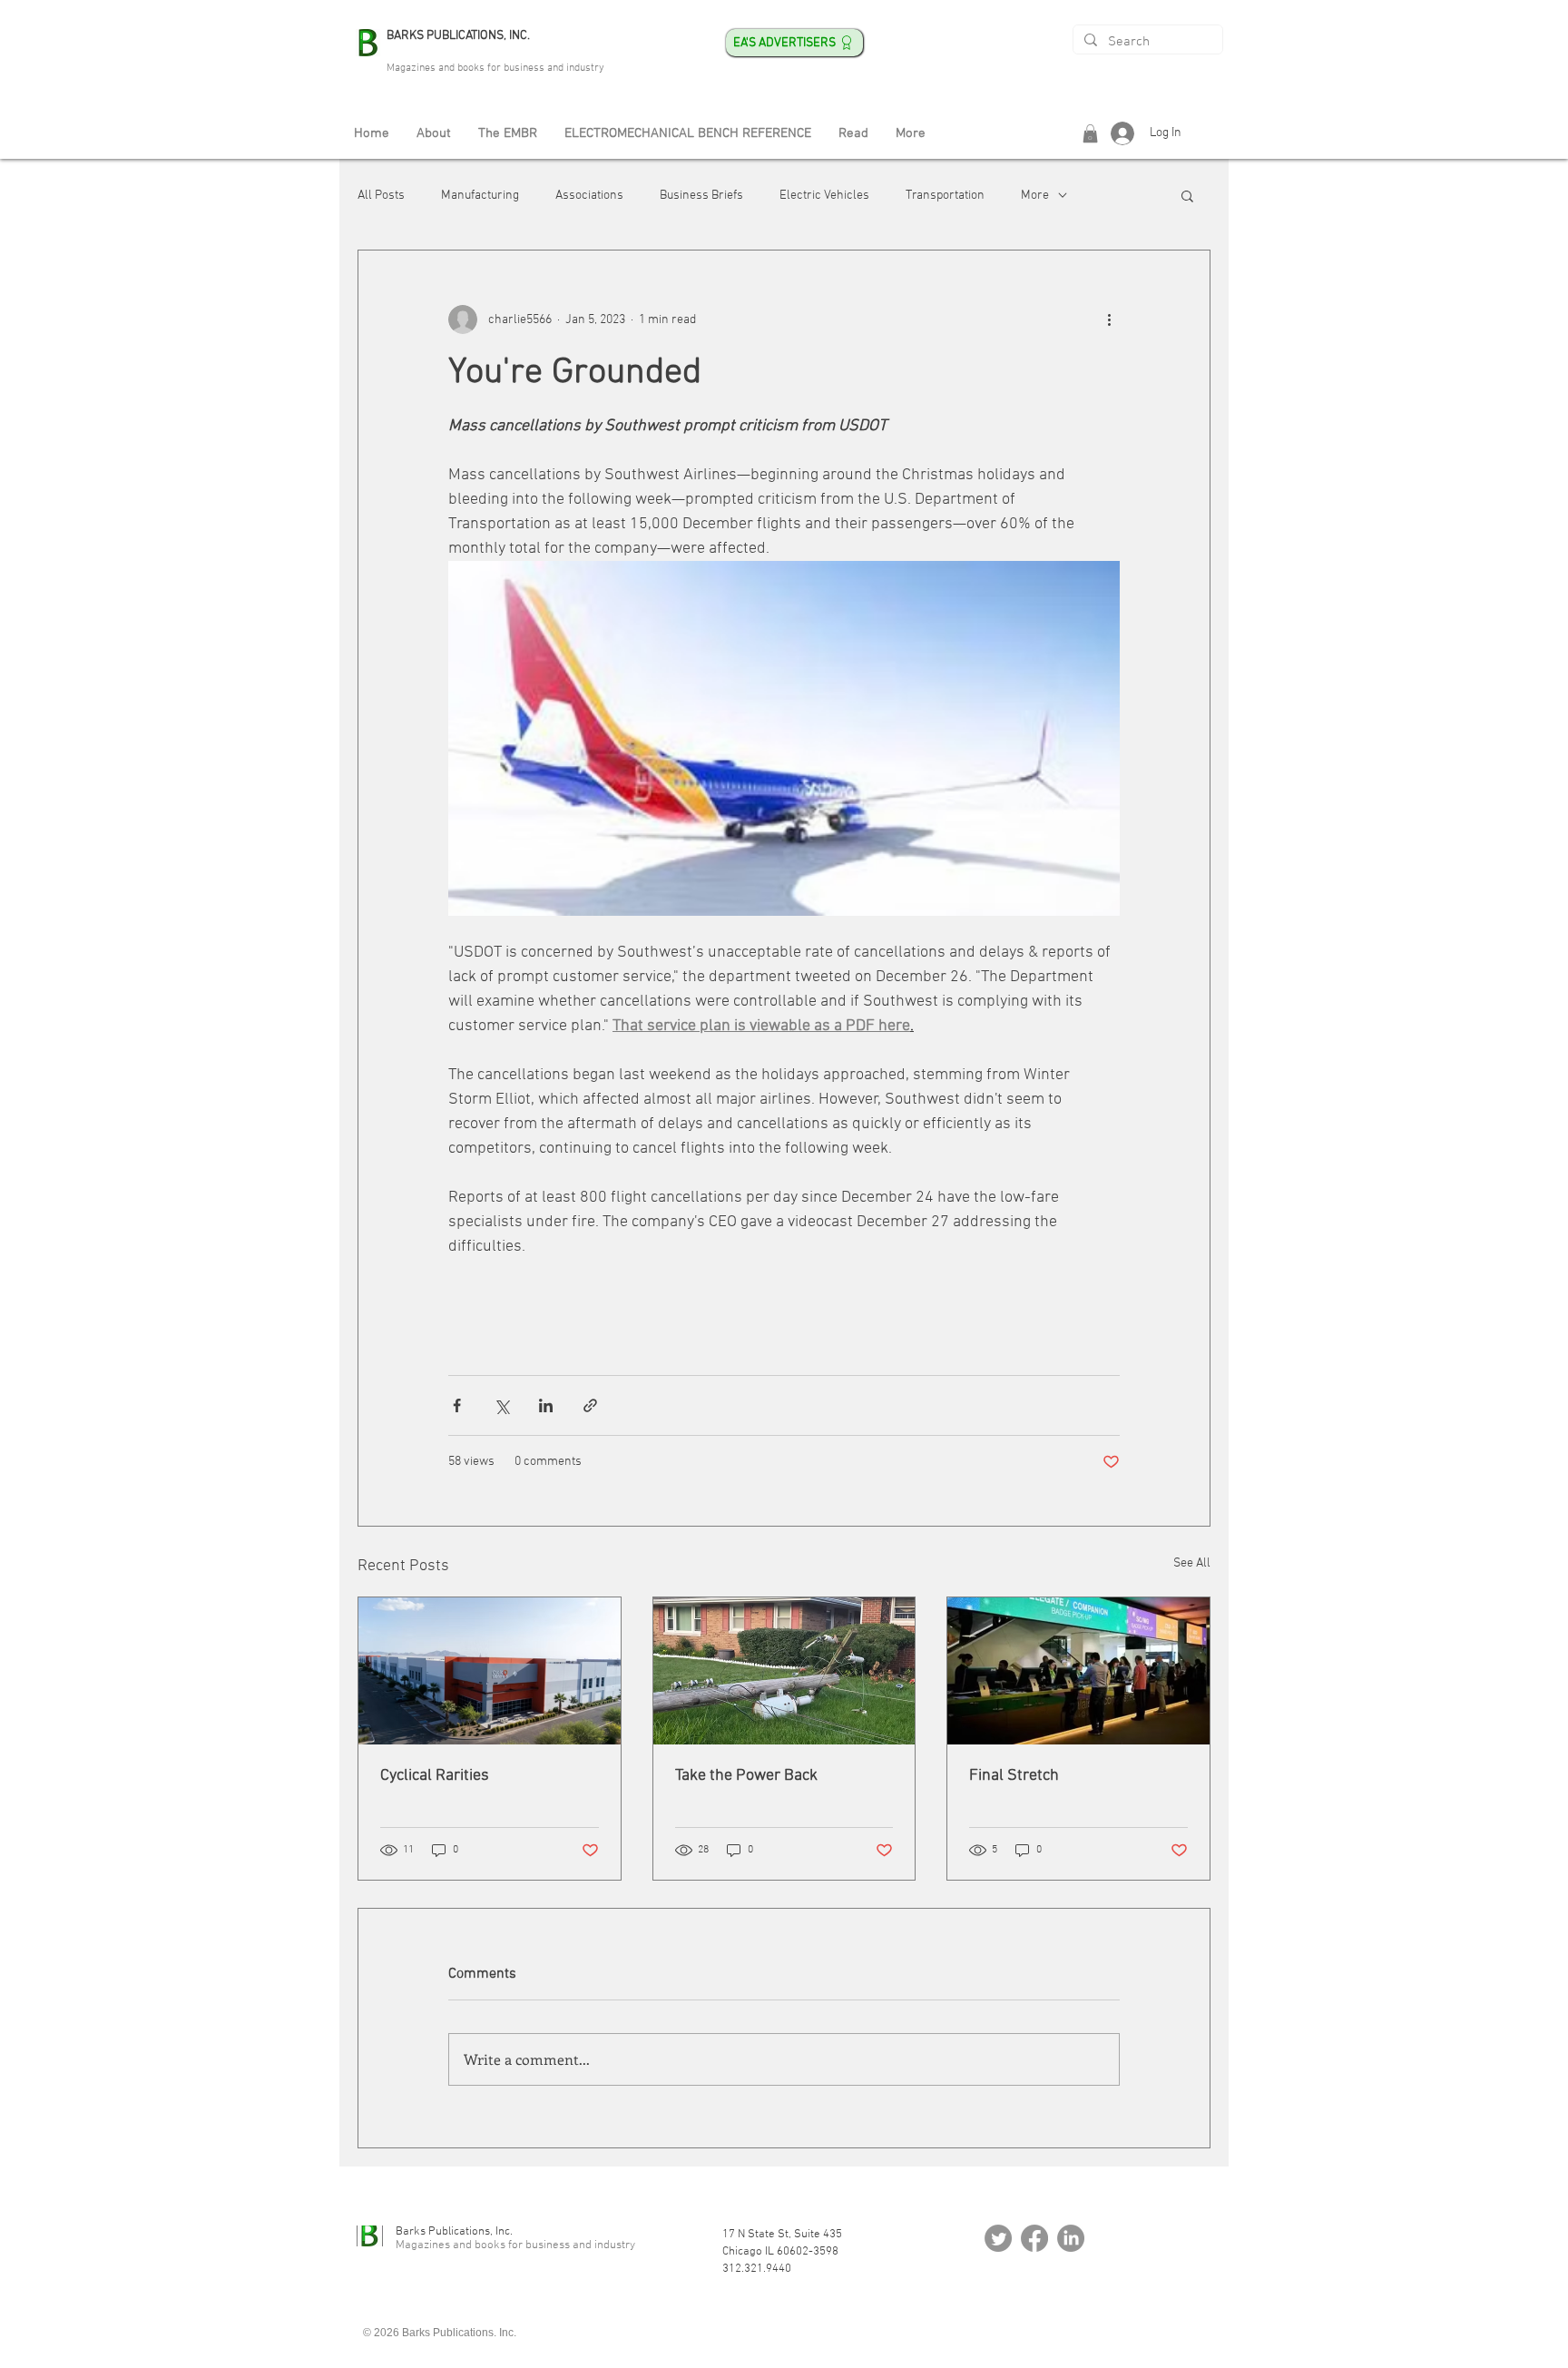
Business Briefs (701, 196)
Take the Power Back (746, 1776)
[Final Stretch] (1078, 1671)
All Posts (381, 196)
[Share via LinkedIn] (546, 1405)
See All (1192, 1563)
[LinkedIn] (1071, 2238)
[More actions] (1109, 319)
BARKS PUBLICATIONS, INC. (458, 36)
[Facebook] (1034, 2238)
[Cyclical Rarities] (490, 1671)
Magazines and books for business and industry (495, 68)
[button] (1090, 133)
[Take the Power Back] (784, 1671)
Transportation (945, 196)
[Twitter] (998, 2238)
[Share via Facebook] (457, 1405)
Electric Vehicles (824, 196)
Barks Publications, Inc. (454, 2232)
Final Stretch (1014, 1776)
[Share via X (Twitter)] (501, 1405)
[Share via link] (590, 1405)
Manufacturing (480, 196)
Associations (589, 196)
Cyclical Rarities (435, 1776)
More (1035, 196)
